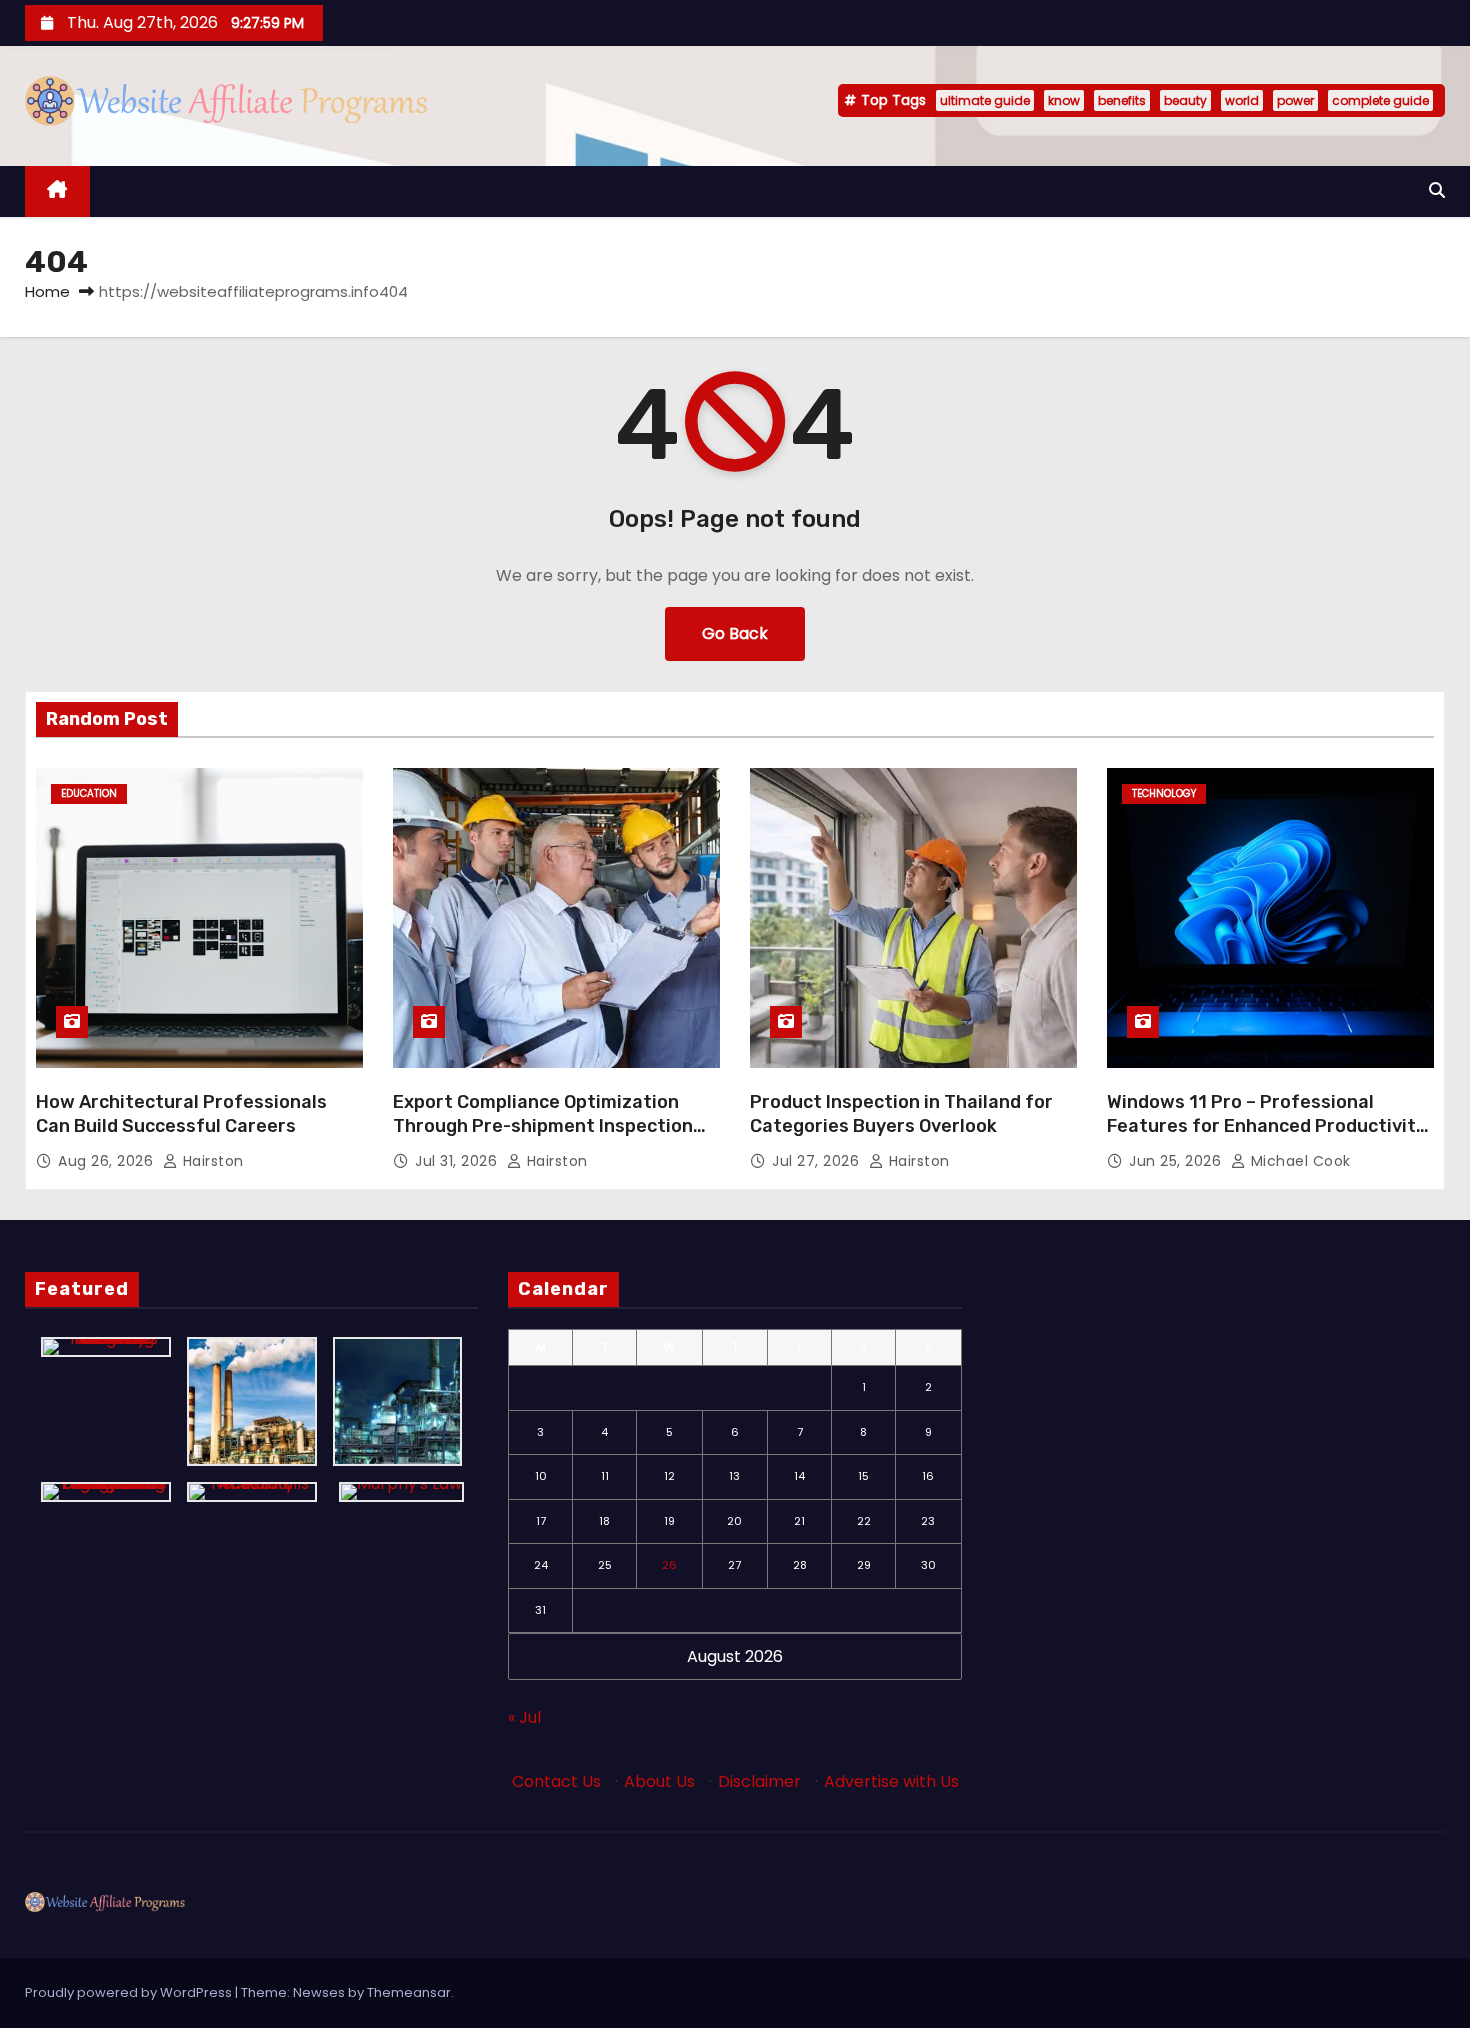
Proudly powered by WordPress (130, 1992)
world (1242, 100)
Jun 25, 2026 (1177, 1161)
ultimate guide (985, 100)
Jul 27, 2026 (818, 1161)
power (1295, 100)
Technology (1164, 793)
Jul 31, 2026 (458, 1161)
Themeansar (409, 1992)
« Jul (524, 1717)
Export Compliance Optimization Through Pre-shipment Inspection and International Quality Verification (543, 1138)
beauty (1185, 100)
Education (89, 793)
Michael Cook (1298, 1161)
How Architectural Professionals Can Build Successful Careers (181, 1114)
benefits (1122, 100)
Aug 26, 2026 (108, 1161)
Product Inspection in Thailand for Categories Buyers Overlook (901, 1114)
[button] (1437, 190)
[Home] (57, 191)
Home (47, 291)
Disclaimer (759, 1781)
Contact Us (556, 1781)
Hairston (211, 1161)
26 (669, 1565)
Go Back (735, 633)
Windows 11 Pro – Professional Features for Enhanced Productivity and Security (1266, 1126)
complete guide (1380, 100)
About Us (659, 1781)
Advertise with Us (891, 1781)
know (1064, 100)
